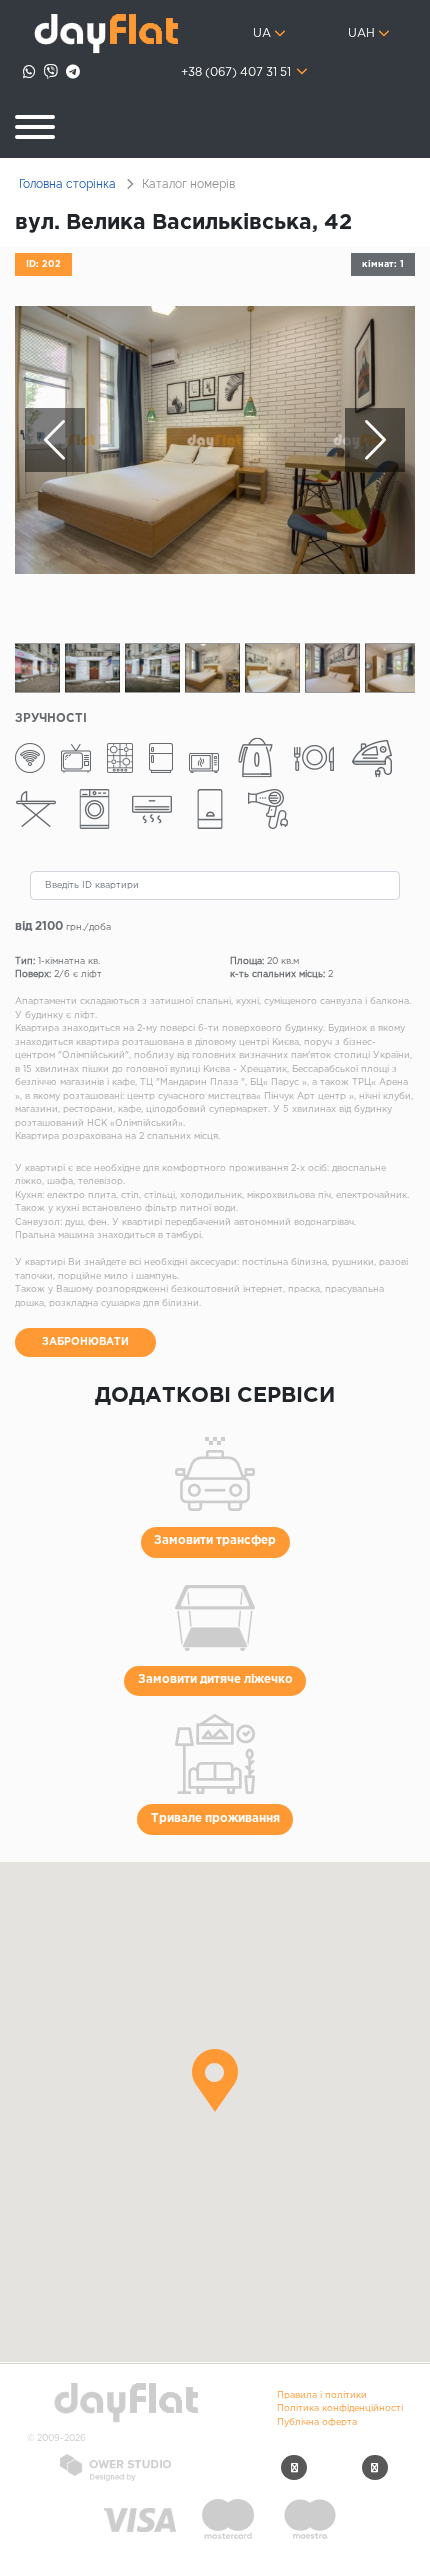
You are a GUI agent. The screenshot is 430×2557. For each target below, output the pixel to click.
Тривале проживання (215, 1819)
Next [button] (375, 440)
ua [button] (262, 34)
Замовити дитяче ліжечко (215, 1680)
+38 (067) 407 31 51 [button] (237, 73)
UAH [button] (361, 34)
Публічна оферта (317, 2422)
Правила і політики (322, 2395)
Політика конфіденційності (340, 2408)
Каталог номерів (188, 184)
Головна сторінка (67, 184)
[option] (215, 440)
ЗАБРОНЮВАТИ (85, 1342)
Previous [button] (55, 440)
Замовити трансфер (215, 1541)
